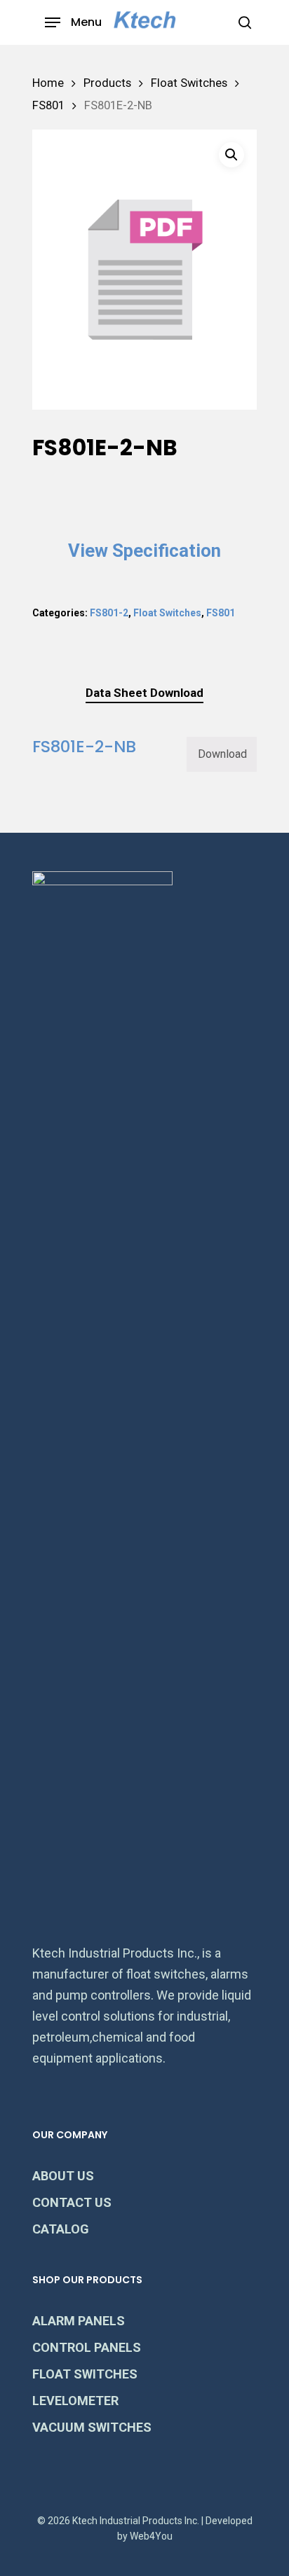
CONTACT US (72, 2202)
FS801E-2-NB (84, 746)
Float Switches (189, 83)
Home (48, 83)
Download (222, 754)
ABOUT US (63, 2176)
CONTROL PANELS (87, 2347)
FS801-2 (109, 613)
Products (107, 83)
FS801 (48, 105)
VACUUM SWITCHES (92, 2427)
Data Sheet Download (144, 693)
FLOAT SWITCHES (85, 2374)
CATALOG (61, 2229)
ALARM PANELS (79, 2321)
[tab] (144, 693)
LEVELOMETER (75, 2401)
